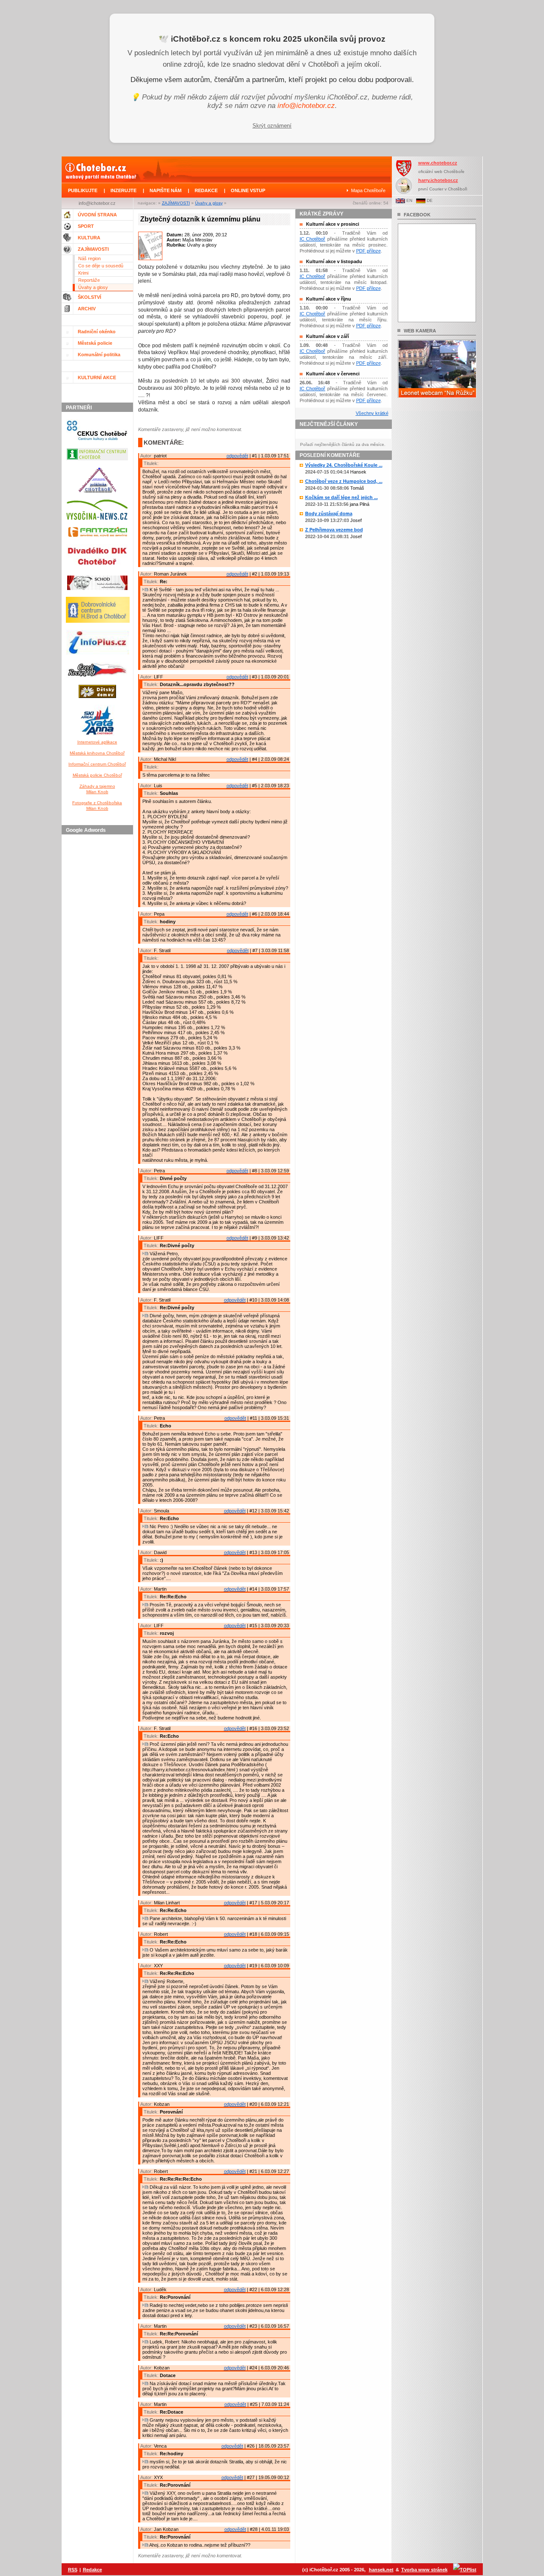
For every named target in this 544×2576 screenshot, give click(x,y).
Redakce (92, 2570)
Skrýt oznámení (272, 126)
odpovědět (237, 456)
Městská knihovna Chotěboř (97, 753)
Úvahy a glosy (209, 203)
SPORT (86, 226)
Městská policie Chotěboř (97, 775)
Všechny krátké (372, 413)
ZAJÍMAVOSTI (176, 203)
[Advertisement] (99, 965)
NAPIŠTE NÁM (166, 190)
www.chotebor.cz (438, 163)
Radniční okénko (97, 332)
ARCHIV (87, 309)
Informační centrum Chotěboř (97, 764)
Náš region (89, 258)
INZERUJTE (123, 190)
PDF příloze (368, 251)
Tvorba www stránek (424, 2570)
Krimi (83, 273)
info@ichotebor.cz (306, 106)
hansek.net (381, 2570)
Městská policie (95, 343)
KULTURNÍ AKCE (97, 377)
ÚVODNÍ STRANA (97, 215)
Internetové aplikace (97, 742)
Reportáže (89, 280)
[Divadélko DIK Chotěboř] (97, 570)
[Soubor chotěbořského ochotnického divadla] (97, 592)
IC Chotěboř (313, 239)
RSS (73, 2570)
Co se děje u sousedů (101, 266)
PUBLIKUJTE (83, 190)
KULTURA (89, 238)
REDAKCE (206, 190)
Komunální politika (99, 355)
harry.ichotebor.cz (438, 180)
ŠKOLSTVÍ (89, 297)
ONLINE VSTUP (248, 190)
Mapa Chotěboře (368, 190)
